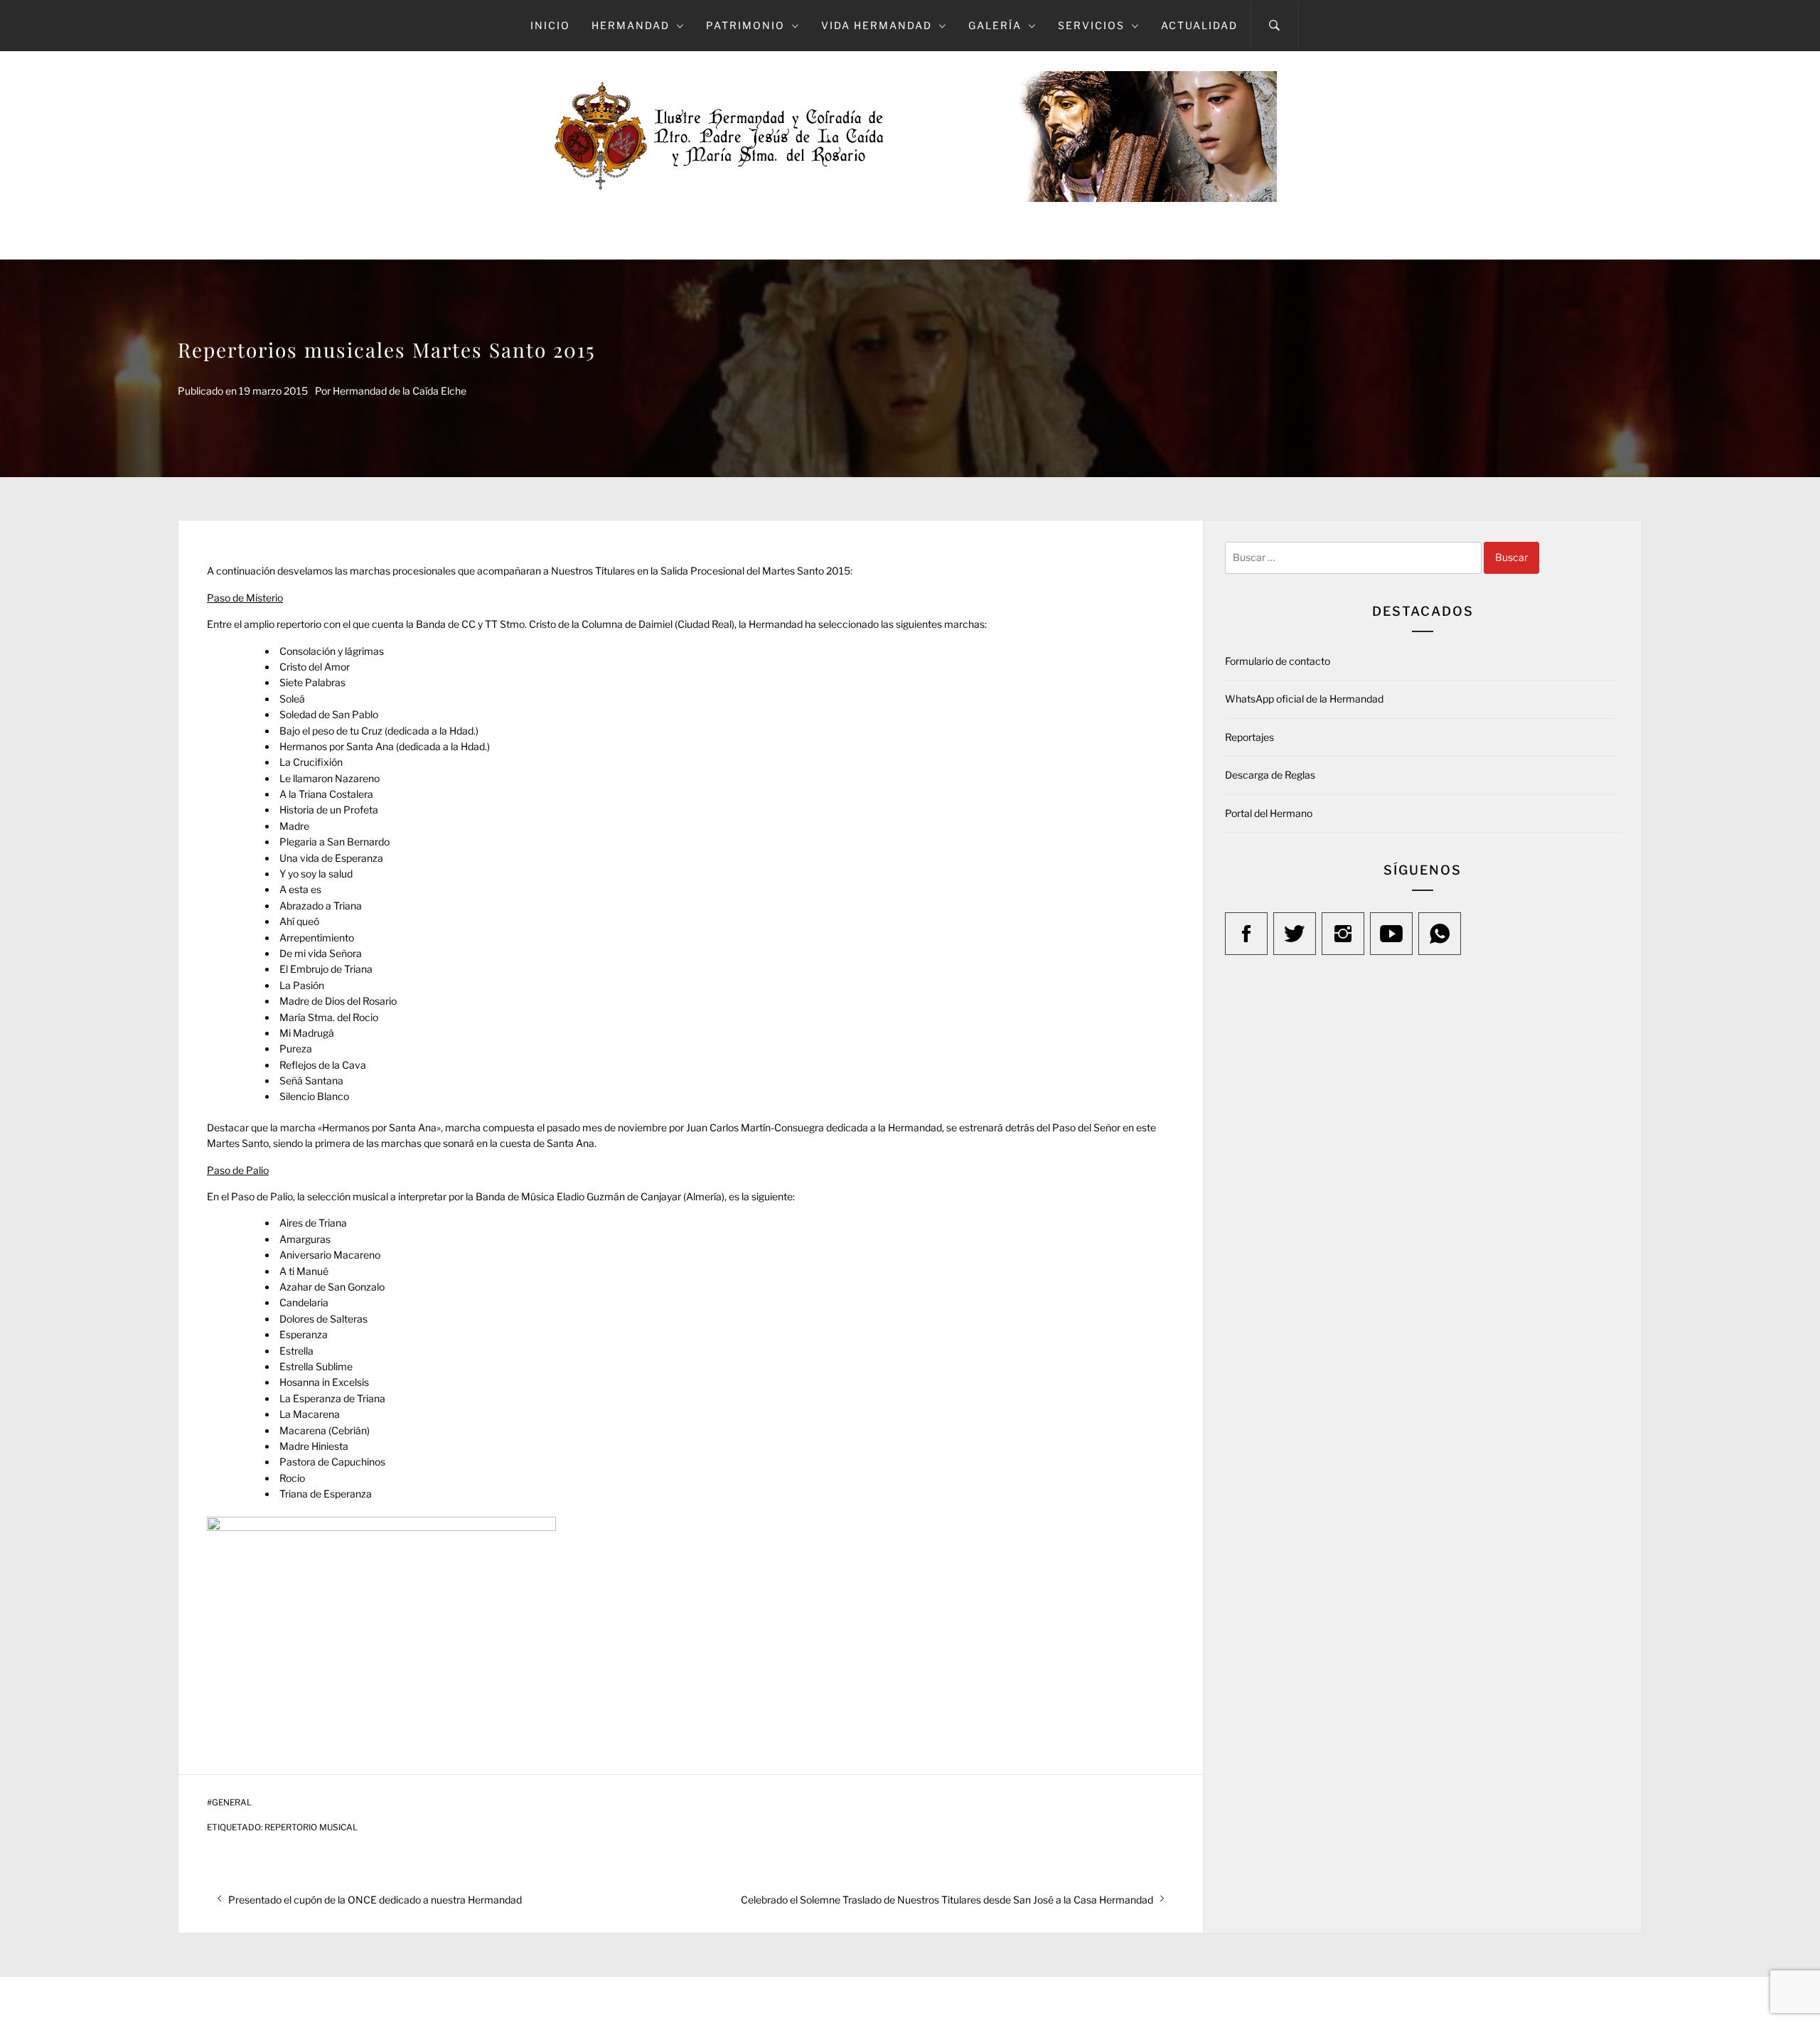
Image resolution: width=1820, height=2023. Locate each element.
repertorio (299, 624)
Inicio (550, 25)
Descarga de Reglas (1270, 775)
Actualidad (1199, 25)
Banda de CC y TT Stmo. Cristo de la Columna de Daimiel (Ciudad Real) (575, 624)
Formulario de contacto (1278, 661)
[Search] (1274, 26)
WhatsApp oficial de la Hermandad (1304, 699)
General (232, 1803)
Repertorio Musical (311, 1827)
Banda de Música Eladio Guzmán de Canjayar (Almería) (600, 1196)
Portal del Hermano (1269, 813)
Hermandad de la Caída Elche (400, 391)
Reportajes (1249, 737)
